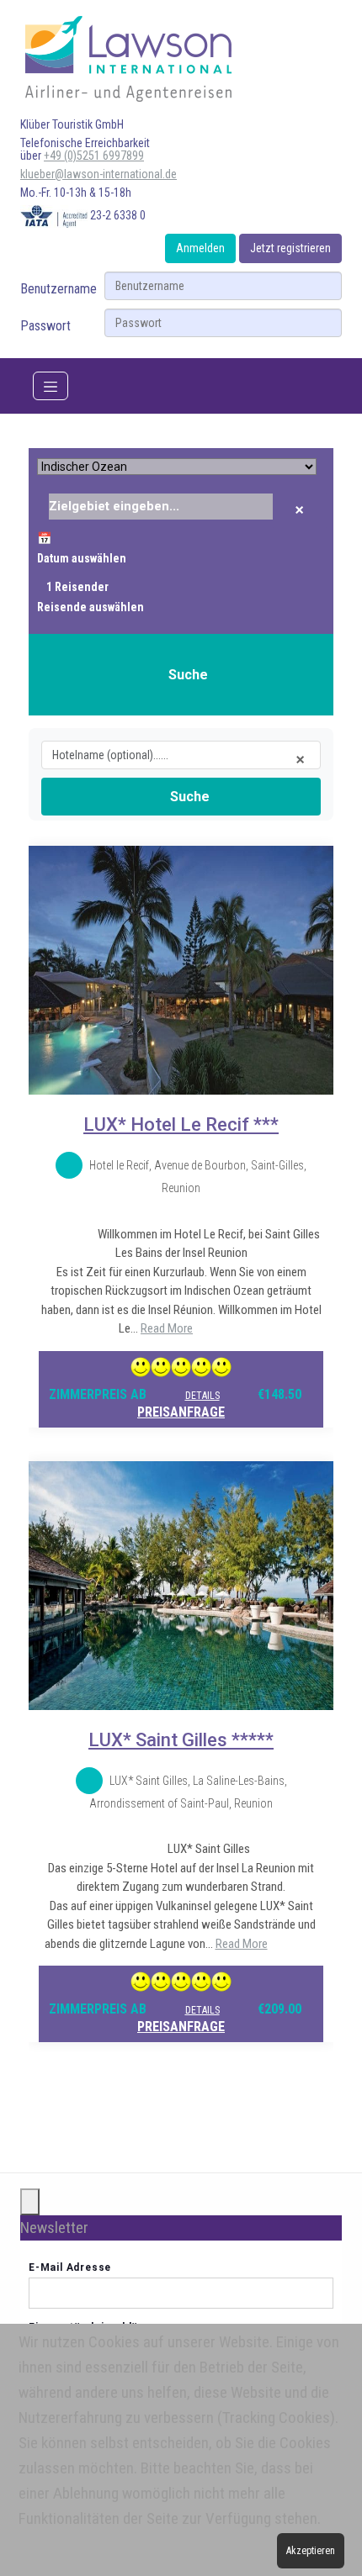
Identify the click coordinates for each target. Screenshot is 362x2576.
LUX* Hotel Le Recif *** (181, 1124)
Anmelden (200, 248)
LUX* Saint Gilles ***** (181, 1740)
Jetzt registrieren (290, 248)
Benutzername (59, 289)
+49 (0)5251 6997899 (94, 156)
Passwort (45, 326)
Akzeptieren (311, 2551)
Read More (167, 1328)
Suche (188, 675)
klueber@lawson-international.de (98, 174)
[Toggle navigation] (51, 386)
